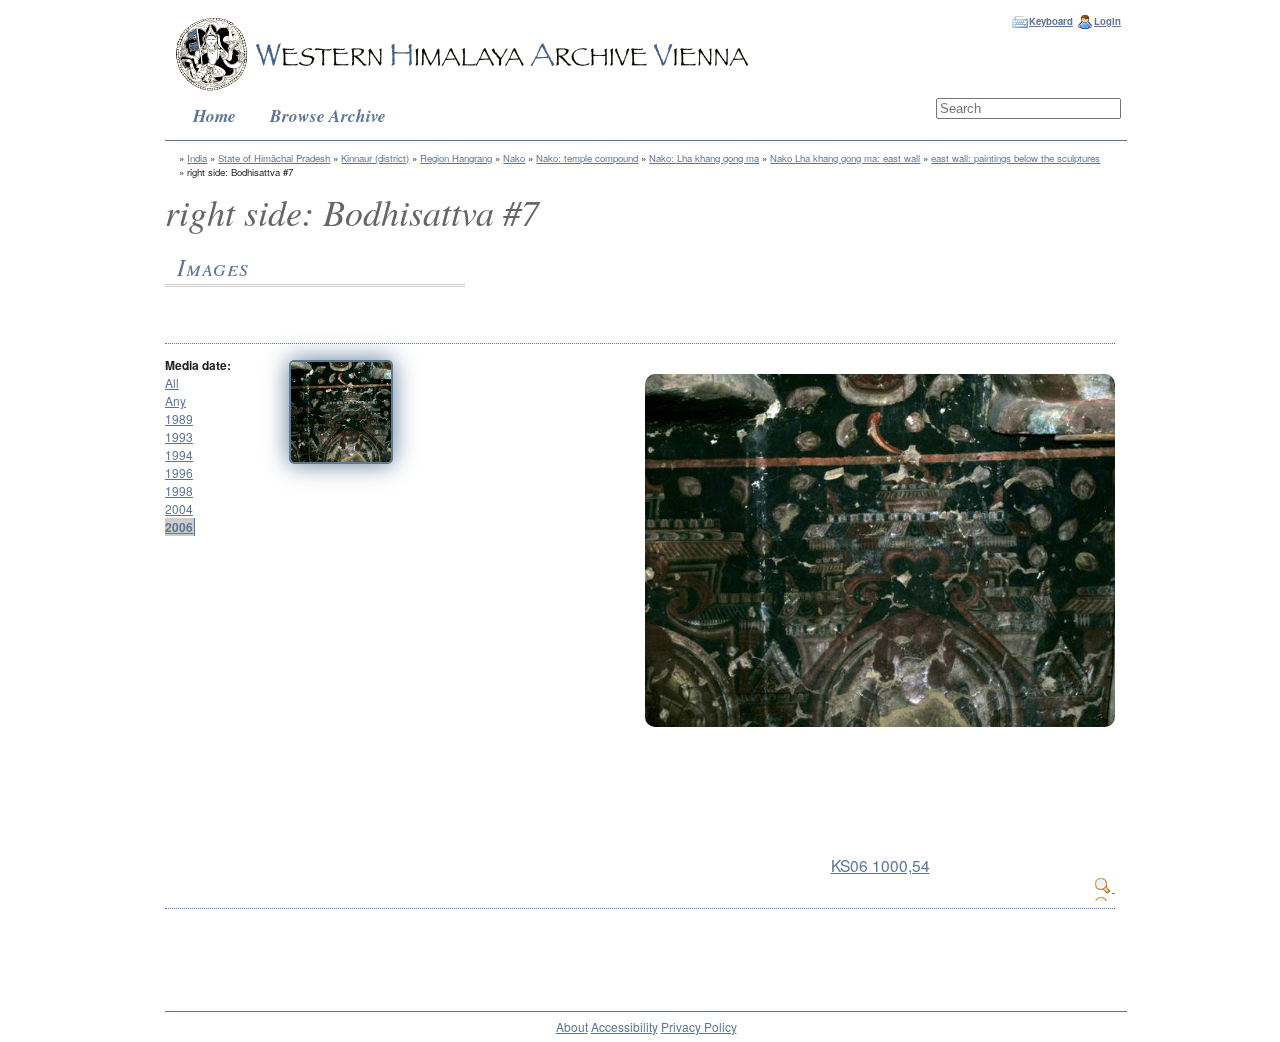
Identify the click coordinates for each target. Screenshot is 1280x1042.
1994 (179, 454)
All (172, 382)
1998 (179, 490)
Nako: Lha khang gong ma (704, 158)
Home (214, 115)
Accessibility (624, 1026)
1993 (179, 436)
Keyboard (1051, 21)
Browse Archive (328, 115)
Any (175, 400)
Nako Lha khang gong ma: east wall (845, 158)
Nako (514, 158)
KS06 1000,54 (880, 865)
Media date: (198, 365)
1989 (179, 418)
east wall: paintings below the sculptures (1015, 158)
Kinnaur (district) (375, 158)
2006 (179, 527)
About (572, 1026)
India (197, 158)
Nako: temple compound (587, 158)
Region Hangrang (456, 158)
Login (1107, 21)
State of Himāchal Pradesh (274, 158)
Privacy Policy (699, 1026)
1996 (179, 472)
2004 (179, 508)
